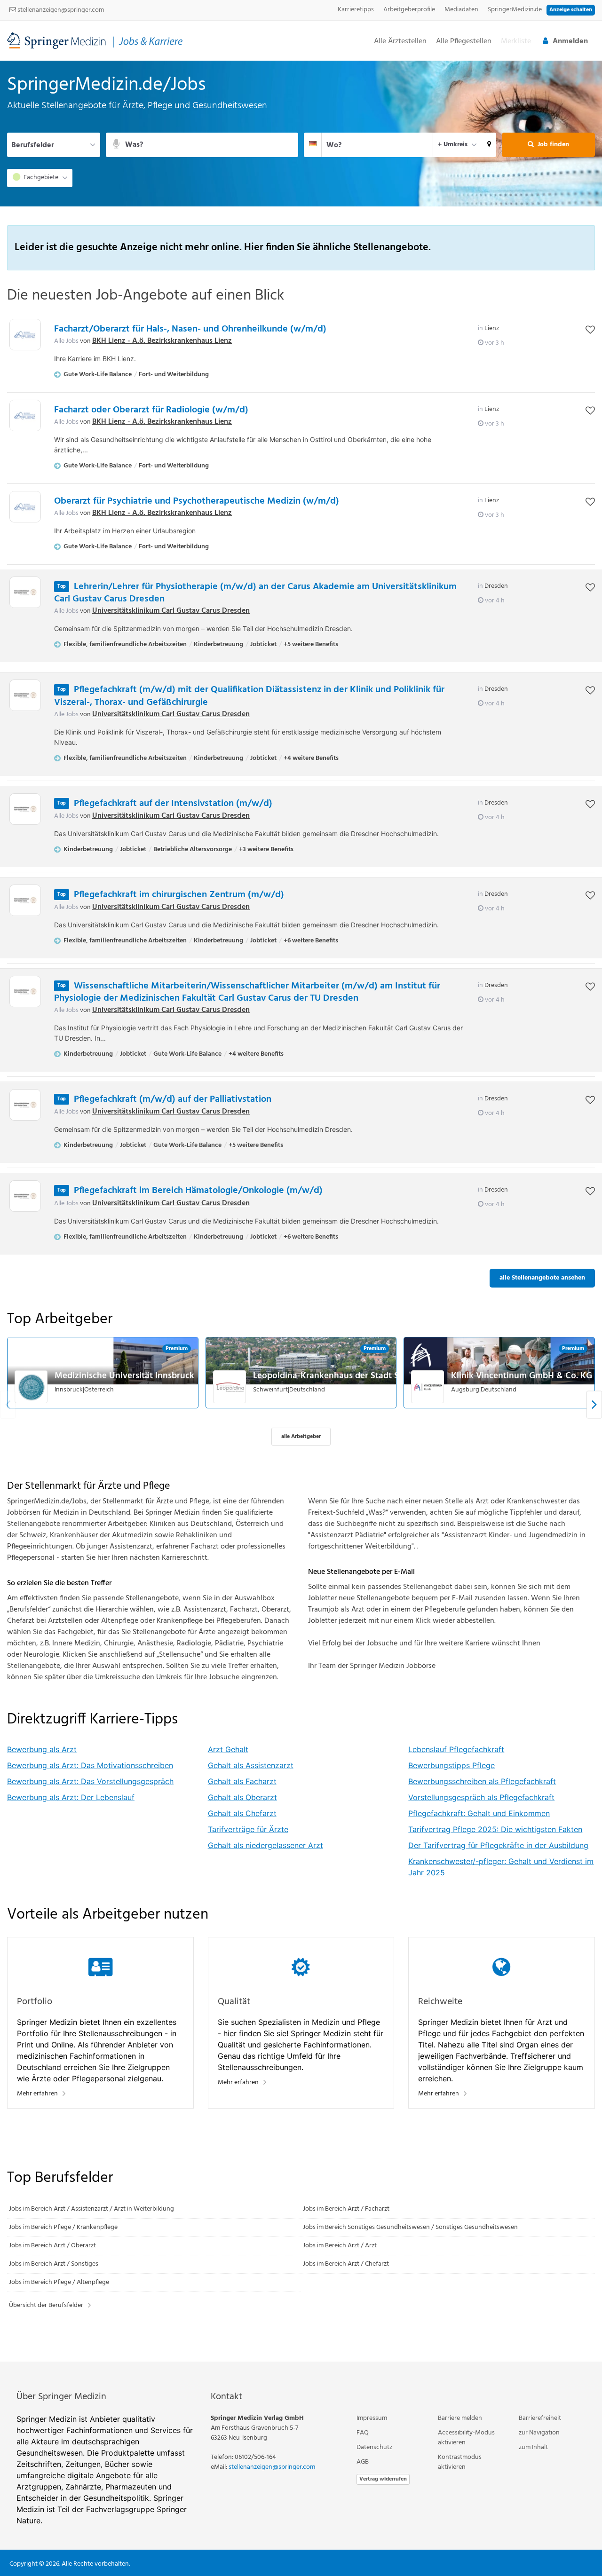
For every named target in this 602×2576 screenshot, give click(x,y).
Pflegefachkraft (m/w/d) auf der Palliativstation (173, 1099)
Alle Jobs (66, 341)
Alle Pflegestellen (464, 42)
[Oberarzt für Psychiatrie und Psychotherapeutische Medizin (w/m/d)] (25, 507)
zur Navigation (539, 2433)
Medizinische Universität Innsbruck (124, 1376)
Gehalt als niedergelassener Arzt (265, 1845)
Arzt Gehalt (228, 1749)
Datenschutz (374, 2447)
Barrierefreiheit (540, 2418)
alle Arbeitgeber (301, 1437)
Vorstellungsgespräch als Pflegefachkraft (481, 1797)
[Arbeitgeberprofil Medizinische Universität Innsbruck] (32, 1387)
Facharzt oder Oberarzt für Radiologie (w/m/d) (151, 410)
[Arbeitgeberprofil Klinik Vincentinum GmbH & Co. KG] (428, 1387)
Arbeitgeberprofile (409, 10)
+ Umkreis (453, 145)
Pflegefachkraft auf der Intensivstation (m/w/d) (173, 804)
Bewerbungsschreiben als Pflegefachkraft (482, 1781)
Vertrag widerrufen (383, 2479)
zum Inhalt (533, 2447)
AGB (363, 2462)
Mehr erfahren (37, 2094)
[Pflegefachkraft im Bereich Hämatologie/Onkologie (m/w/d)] (25, 1196)
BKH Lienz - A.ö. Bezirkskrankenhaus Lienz (162, 341)
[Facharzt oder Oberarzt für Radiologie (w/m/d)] (25, 415)
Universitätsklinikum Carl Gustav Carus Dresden (171, 611)
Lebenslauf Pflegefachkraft (456, 1749)
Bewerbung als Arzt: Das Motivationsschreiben (90, 1765)
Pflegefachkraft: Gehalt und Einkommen (479, 1813)
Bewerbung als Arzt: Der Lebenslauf (71, 1797)
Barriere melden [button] (460, 2418)
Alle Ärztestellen (400, 42)
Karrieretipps (356, 10)
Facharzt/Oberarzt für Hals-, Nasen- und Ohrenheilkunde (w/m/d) (190, 329)
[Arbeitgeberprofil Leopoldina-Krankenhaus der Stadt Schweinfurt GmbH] (230, 1387)
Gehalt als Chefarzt (242, 1813)
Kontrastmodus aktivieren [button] (460, 2462)
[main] (301, 1211)
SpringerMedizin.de (515, 10)
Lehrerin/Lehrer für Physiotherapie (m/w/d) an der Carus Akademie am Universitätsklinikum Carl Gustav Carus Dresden (255, 593)
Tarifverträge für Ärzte (248, 1829)
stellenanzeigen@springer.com (60, 10)
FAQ (363, 2433)
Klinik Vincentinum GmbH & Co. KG (522, 1376)
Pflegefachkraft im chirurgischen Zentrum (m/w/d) (179, 895)
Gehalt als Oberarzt (242, 1797)
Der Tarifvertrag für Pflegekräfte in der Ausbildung (498, 1845)
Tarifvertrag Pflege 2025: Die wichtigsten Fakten (495, 1829)
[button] (489, 145)
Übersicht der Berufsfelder (46, 2305)
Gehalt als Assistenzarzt (251, 1765)
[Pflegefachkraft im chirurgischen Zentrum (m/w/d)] (25, 900)
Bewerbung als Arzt (42, 1749)
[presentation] (594, 1404)
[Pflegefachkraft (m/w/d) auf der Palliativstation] (25, 1105)
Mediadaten (461, 10)
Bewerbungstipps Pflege (451, 1765)
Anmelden (570, 41)
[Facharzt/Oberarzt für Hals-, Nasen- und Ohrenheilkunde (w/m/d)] (25, 335)
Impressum (372, 2418)
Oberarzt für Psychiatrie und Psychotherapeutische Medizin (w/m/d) (197, 501)
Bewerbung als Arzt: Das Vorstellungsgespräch (90, 1781)
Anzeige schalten (571, 10)
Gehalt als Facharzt (242, 1781)
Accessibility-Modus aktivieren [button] (466, 2438)
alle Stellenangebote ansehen (542, 1278)
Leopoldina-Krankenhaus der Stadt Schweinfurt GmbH (361, 1376)
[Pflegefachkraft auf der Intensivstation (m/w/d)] (25, 809)
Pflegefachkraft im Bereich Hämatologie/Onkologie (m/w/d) (198, 1191)
